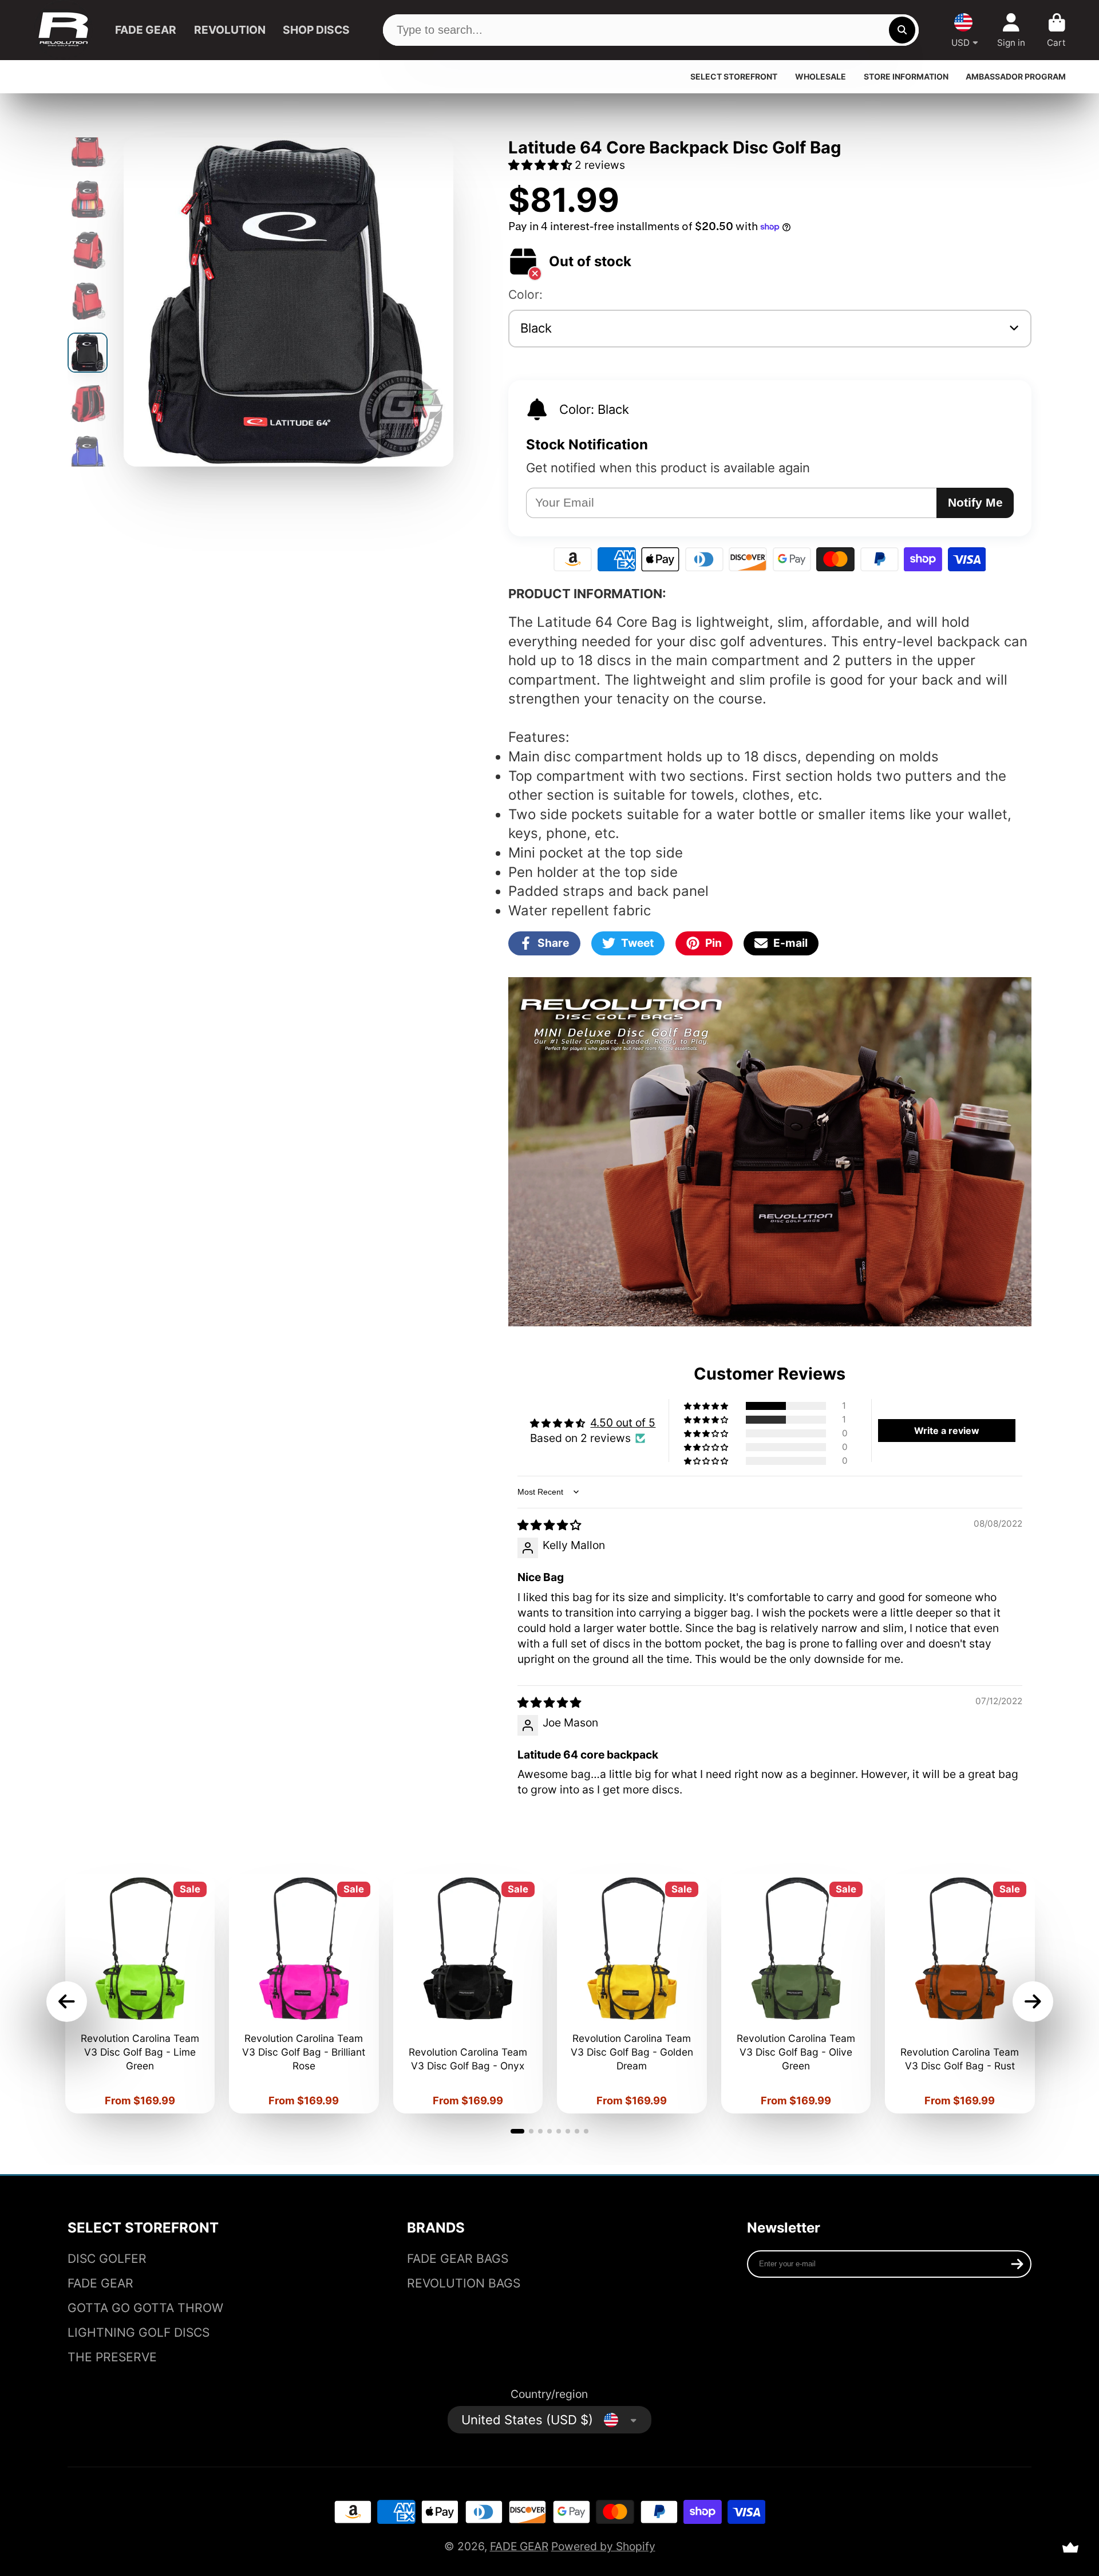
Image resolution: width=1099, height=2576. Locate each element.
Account (1011, 30)
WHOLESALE (821, 76)
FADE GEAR (146, 30)
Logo (63, 30)
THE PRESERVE (112, 2357)
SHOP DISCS (316, 30)
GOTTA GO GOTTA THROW (145, 2308)
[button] (541, 165)
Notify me (975, 502)
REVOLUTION (230, 30)
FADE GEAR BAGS (458, 2259)
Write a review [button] (947, 1431)
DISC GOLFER (107, 2259)
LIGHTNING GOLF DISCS (139, 2332)
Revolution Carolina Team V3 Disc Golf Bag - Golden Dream (632, 1994)
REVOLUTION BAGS (464, 2283)
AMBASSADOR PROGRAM (1016, 76)
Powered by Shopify (603, 2546)
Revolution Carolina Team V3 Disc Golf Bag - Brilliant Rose (304, 1994)
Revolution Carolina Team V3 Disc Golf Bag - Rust (960, 1994)
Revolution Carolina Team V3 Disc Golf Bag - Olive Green (796, 1994)
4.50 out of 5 (623, 1423)
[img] (549, 1525)
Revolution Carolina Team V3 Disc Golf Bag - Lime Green (140, 1994)
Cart (1056, 30)
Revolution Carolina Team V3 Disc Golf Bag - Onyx (468, 1994)
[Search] (902, 30)
